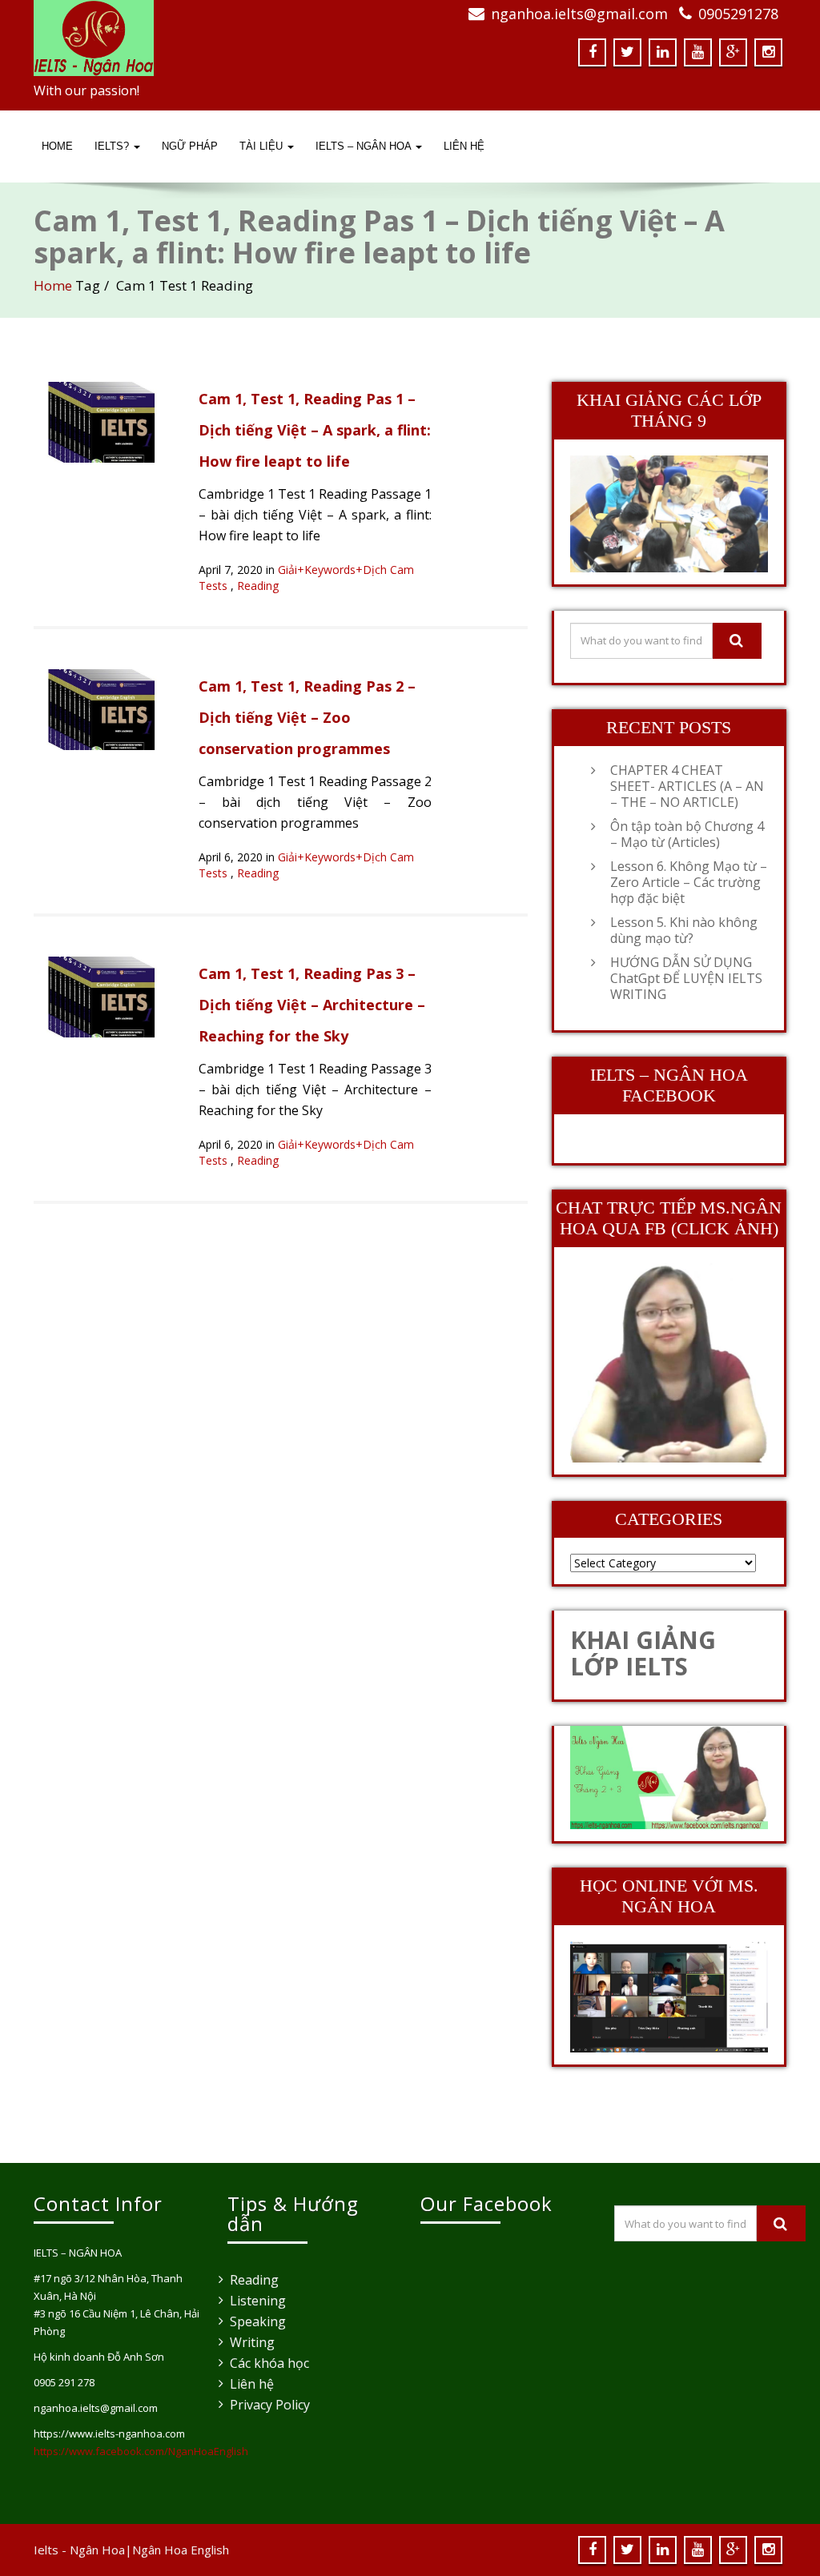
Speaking (258, 2321)
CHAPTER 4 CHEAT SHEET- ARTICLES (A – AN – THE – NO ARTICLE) (687, 786)
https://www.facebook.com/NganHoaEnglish (141, 2451)
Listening (258, 2301)
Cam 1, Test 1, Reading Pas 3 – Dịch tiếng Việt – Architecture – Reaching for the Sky (312, 1005)
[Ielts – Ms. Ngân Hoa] (216, 38)
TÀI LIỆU (263, 146)
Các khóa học (269, 2363)
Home (57, 146)
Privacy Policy (270, 2405)
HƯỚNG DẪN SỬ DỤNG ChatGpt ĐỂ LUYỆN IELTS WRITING (686, 978)
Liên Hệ (464, 146)
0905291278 (738, 14)
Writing (252, 2342)
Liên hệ (252, 2384)
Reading (258, 586)
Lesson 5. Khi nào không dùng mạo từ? (684, 930)
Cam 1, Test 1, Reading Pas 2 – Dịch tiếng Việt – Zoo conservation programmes (307, 717)
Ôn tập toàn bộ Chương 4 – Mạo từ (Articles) (687, 834)
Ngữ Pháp (190, 146)
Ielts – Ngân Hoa (365, 146)
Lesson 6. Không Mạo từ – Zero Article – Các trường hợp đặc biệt (689, 882)
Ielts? (113, 146)
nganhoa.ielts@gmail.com (579, 14)
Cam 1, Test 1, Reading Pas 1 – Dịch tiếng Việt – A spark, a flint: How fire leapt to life (315, 430)
